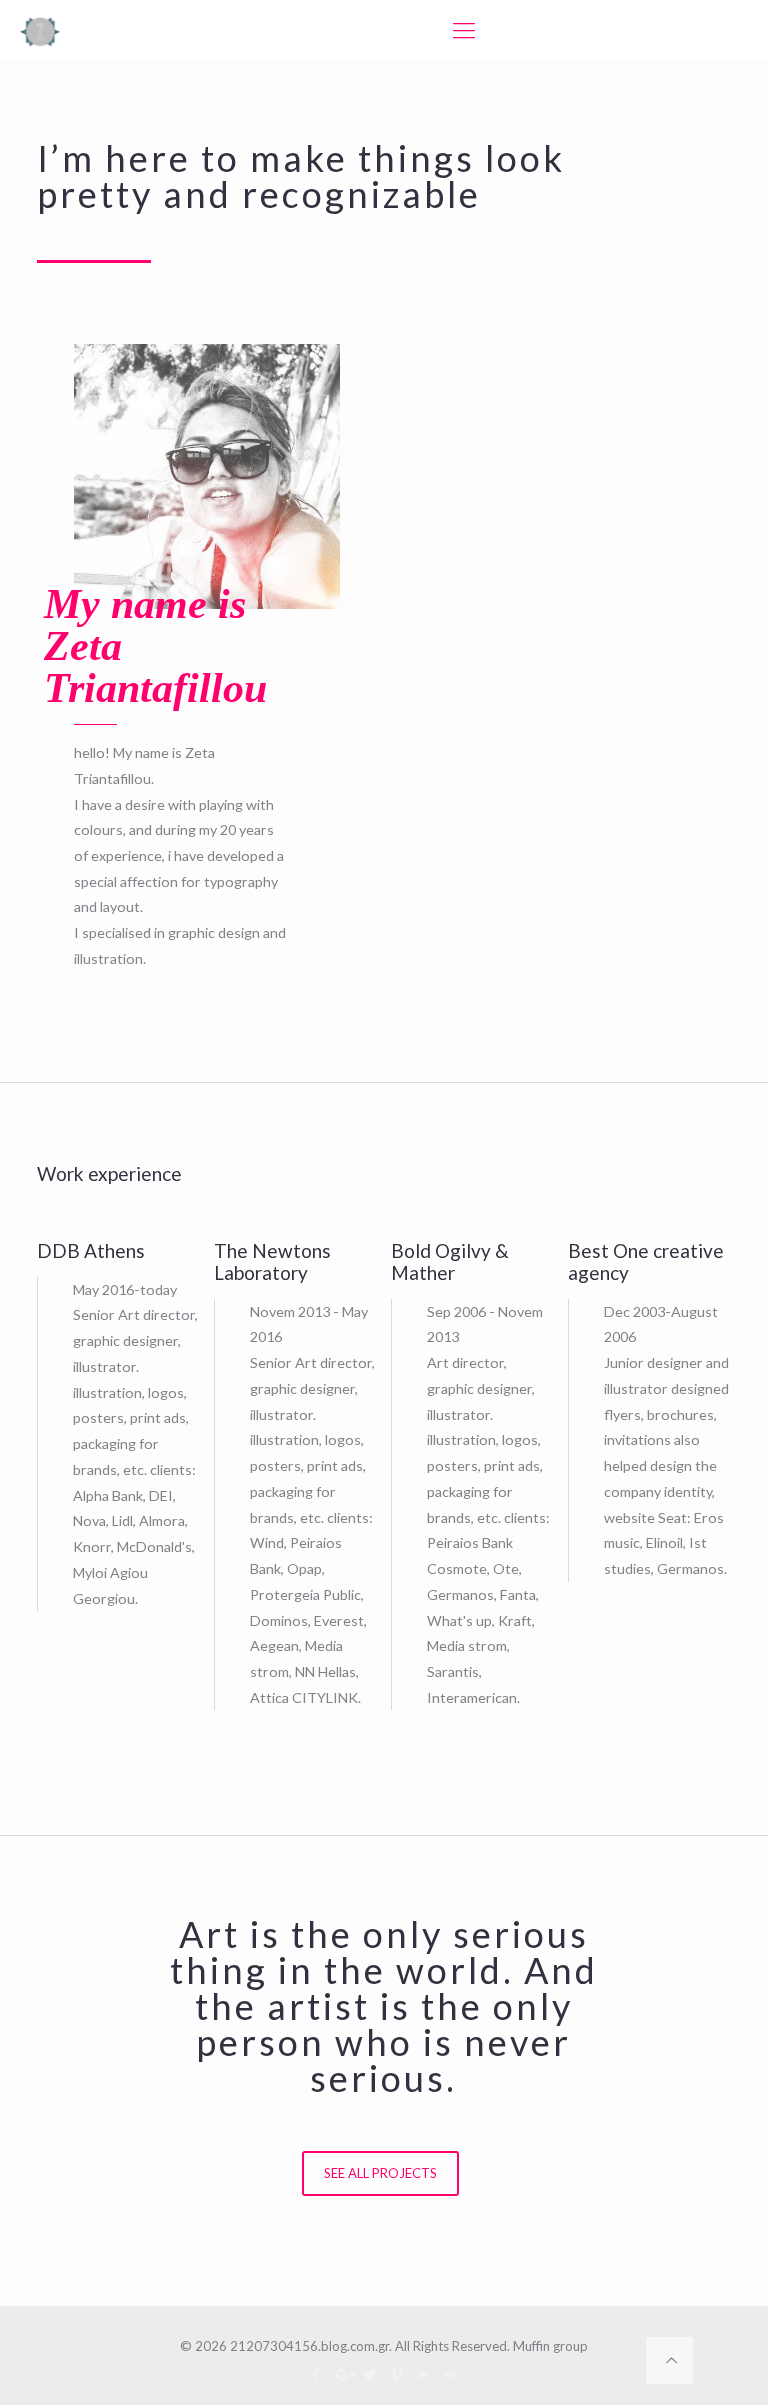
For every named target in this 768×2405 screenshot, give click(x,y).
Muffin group (550, 2346)
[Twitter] (370, 2374)
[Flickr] (451, 2374)
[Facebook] (316, 2374)
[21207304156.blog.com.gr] (40, 30)
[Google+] (343, 2374)
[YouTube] (424, 2374)
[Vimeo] (397, 2374)
